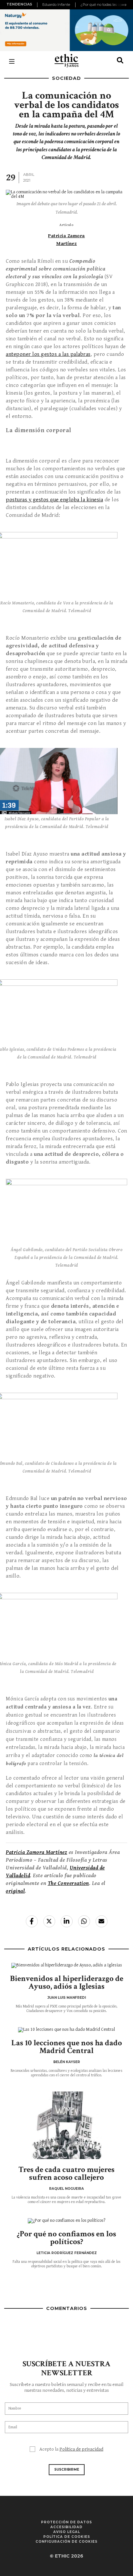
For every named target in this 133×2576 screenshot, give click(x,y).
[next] (124, 5)
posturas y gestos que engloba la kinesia (54, 500)
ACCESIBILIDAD (66, 2527)
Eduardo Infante (56, 5)
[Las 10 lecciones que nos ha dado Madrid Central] (66, 2030)
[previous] (38, 5)
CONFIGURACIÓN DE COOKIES (66, 2542)
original (15, 1891)
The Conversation (68, 1883)
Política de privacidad (81, 2449)
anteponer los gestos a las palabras (48, 354)
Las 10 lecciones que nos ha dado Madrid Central (67, 2047)
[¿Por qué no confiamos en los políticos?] (66, 2221)
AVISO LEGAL (67, 2532)
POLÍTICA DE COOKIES (67, 2537)
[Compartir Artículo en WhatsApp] (84, 1921)
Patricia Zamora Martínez (36, 1852)
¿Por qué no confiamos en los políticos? (66, 2238)
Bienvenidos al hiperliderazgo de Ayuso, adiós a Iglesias (67, 1982)
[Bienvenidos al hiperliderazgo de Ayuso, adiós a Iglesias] (66, 1965)
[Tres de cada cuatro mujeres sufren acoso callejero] (66, 2125)
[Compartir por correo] (102, 1921)
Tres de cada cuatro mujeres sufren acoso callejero (66, 2173)
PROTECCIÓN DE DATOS (66, 2522)
